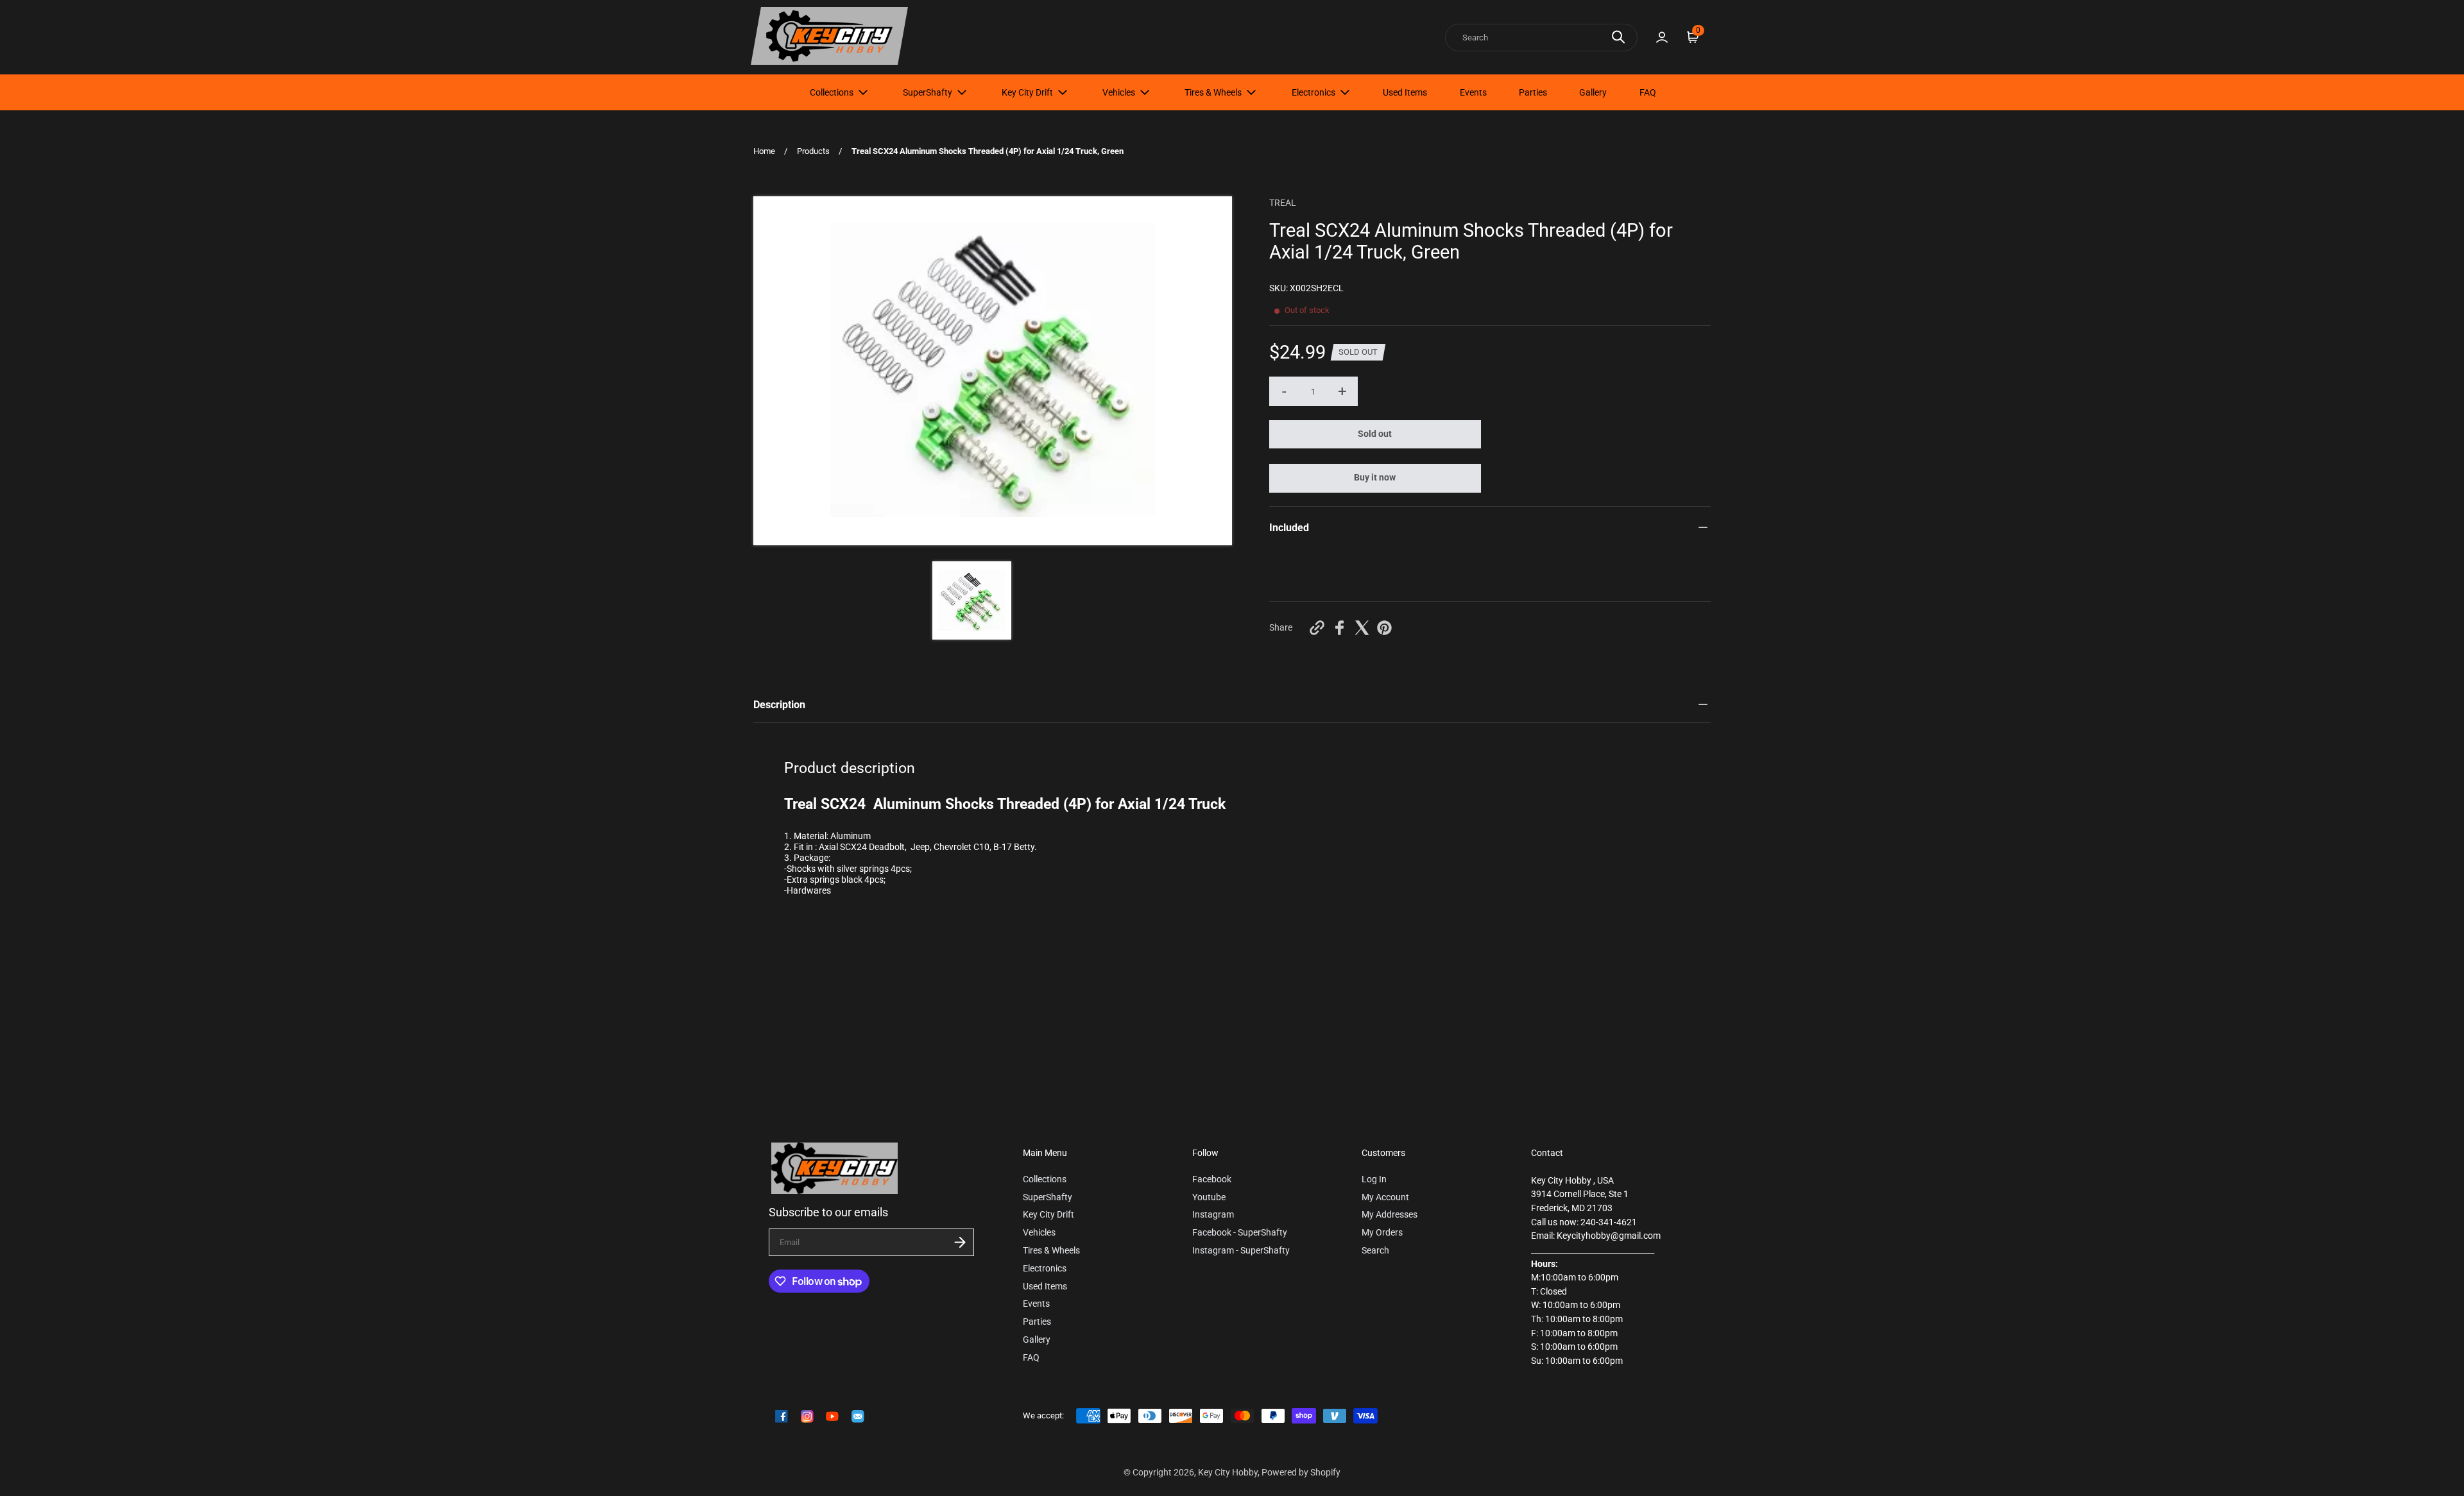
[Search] (1618, 37)
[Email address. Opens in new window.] (858, 1416)
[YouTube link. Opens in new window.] (832, 1416)
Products (813, 151)
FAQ (1648, 92)
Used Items (1405, 92)
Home (764, 151)
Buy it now (1375, 478)
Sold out (1375, 434)
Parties (1533, 92)
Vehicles (1119, 92)
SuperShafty (928, 92)
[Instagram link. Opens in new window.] (807, 1416)
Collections (832, 92)
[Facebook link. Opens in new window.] (782, 1416)
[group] (971, 600)
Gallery (1593, 92)
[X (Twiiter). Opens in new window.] (1362, 628)
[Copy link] (1317, 628)
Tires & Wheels (1213, 92)
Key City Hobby (1228, 1473)
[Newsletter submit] (960, 1242)
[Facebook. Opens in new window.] (1339, 628)
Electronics (1313, 92)
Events (1473, 92)
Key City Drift (1027, 92)
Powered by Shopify (1301, 1473)
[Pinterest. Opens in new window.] (1384, 628)
